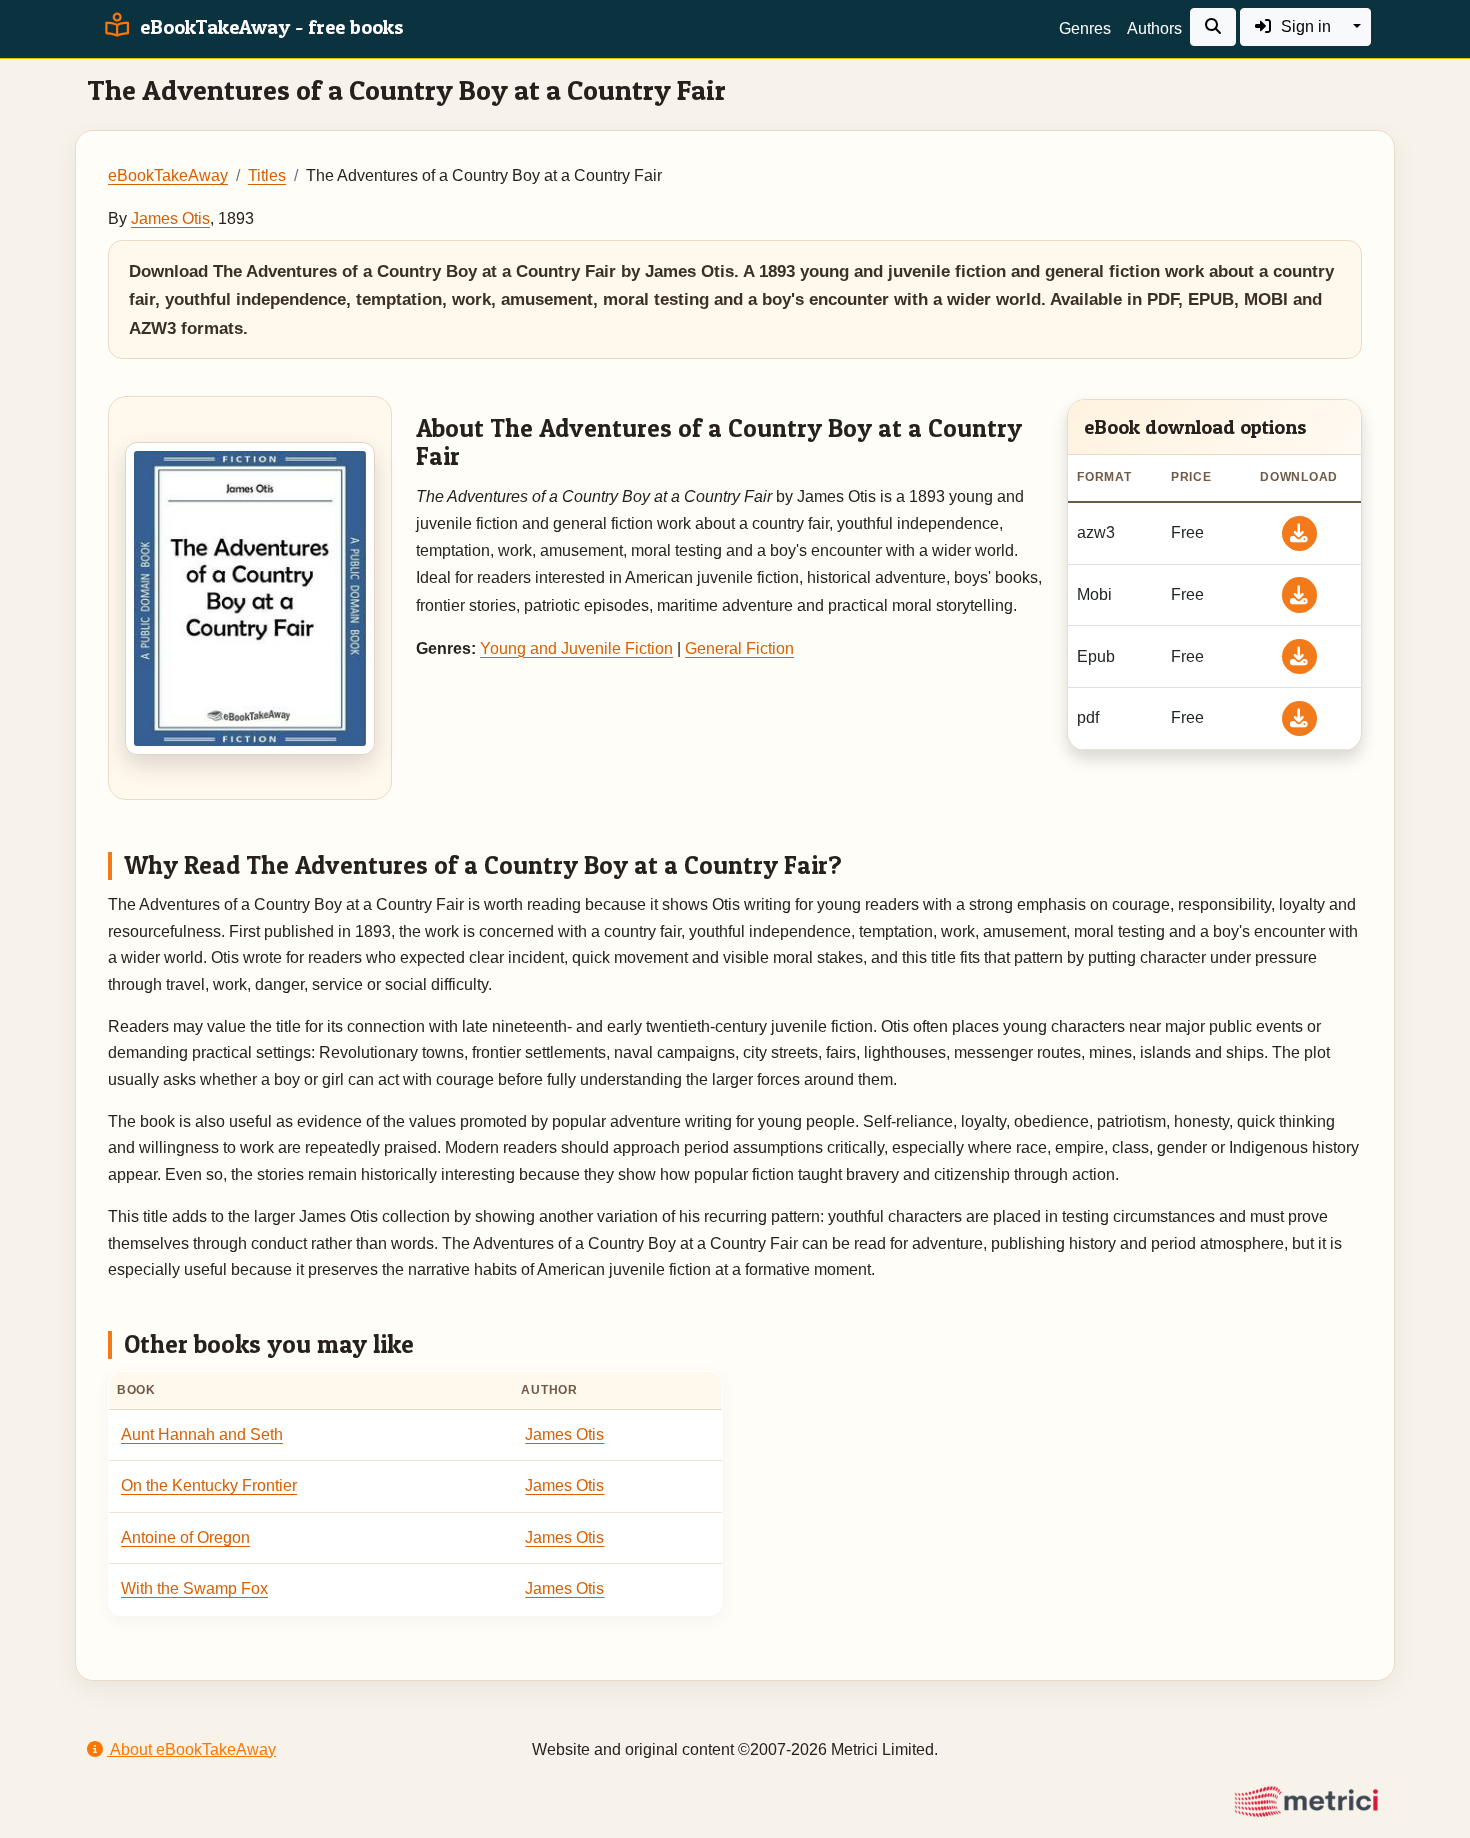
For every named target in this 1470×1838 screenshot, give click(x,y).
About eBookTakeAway (191, 1749)
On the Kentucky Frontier (209, 1485)
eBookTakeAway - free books (269, 27)
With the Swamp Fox (194, 1588)
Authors (1154, 28)
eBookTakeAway (168, 175)
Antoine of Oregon (185, 1537)
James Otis (170, 218)
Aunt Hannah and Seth (202, 1434)
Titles (267, 175)
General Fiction (739, 648)
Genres (1085, 28)
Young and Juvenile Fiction (576, 648)
